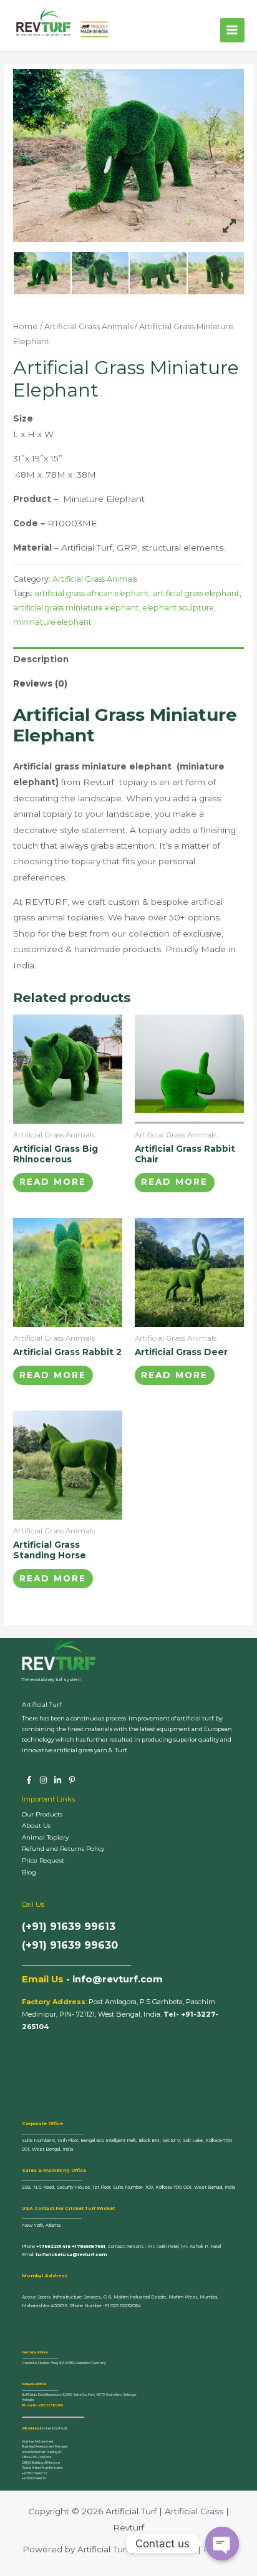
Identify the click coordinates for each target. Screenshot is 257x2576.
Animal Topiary (45, 1837)
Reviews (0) (40, 683)
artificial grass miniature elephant (76, 608)
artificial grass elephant (196, 593)
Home (26, 326)
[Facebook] (29, 1780)
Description (41, 659)
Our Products (42, 1814)
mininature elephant (52, 622)
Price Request (43, 1860)
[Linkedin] (58, 1780)
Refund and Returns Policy (63, 1849)
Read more (53, 1182)
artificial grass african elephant (92, 593)
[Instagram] (43, 1780)
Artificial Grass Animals (89, 326)
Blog (29, 1872)
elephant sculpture (178, 608)
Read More (53, 1578)
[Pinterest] (72, 1780)
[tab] (128, 659)
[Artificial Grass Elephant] (42, 273)
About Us (36, 1826)
